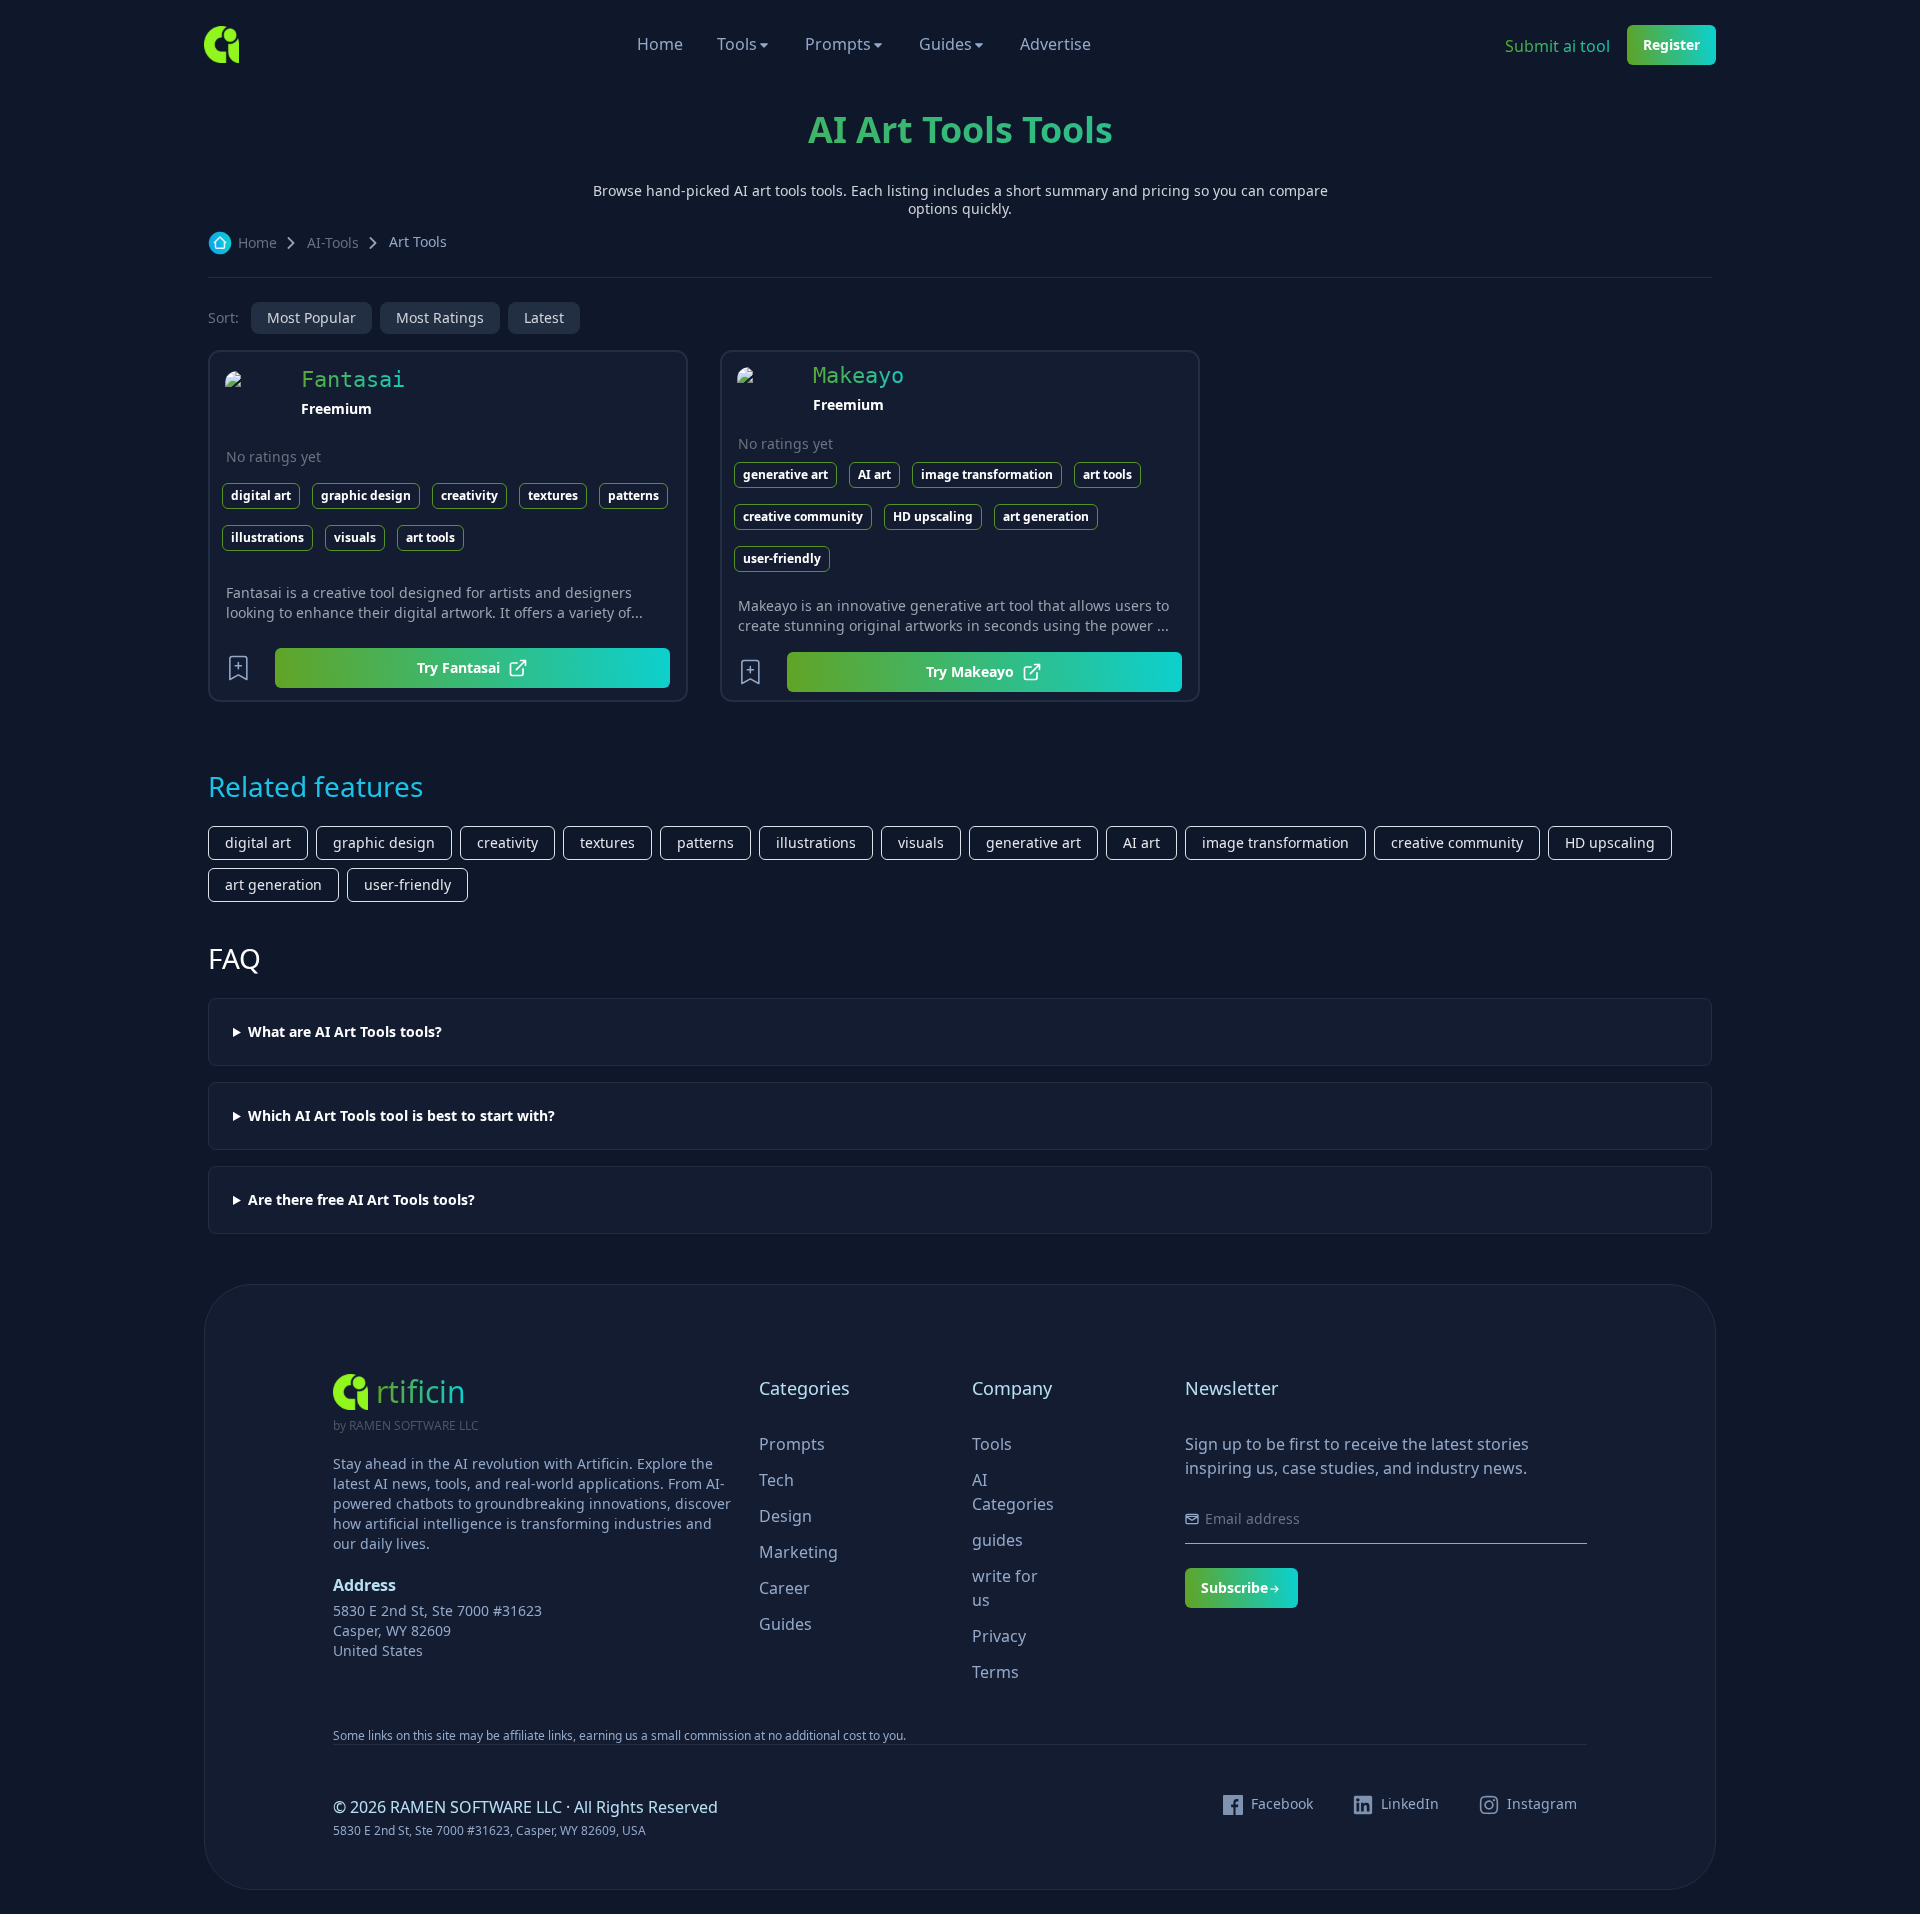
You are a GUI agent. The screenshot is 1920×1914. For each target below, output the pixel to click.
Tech (776, 1480)
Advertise (1055, 44)
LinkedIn (1410, 1804)
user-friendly (782, 558)
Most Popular (311, 317)
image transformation (987, 474)
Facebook (1282, 1804)
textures (553, 495)
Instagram (1542, 1804)
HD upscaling (933, 516)
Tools (737, 44)
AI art (874, 474)
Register (1671, 44)
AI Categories (1013, 1492)
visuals (355, 537)
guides (997, 1540)
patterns (633, 495)
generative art (785, 474)
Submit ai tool (1557, 46)
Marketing (798, 1552)
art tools (430, 537)
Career (784, 1588)
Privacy (999, 1636)
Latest (544, 317)
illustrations (267, 537)
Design (785, 1516)
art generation (1046, 516)
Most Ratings (440, 317)
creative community (803, 516)
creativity (469, 495)
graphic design (366, 495)
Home (660, 44)
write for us (1005, 1588)
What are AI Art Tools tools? (345, 1032)
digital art (261, 495)
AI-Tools (333, 242)
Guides (945, 44)
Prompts (838, 44)
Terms (995, 1672)
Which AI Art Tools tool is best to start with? (401, 1116)
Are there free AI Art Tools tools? (361, 1200)
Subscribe (1234, 1587)
